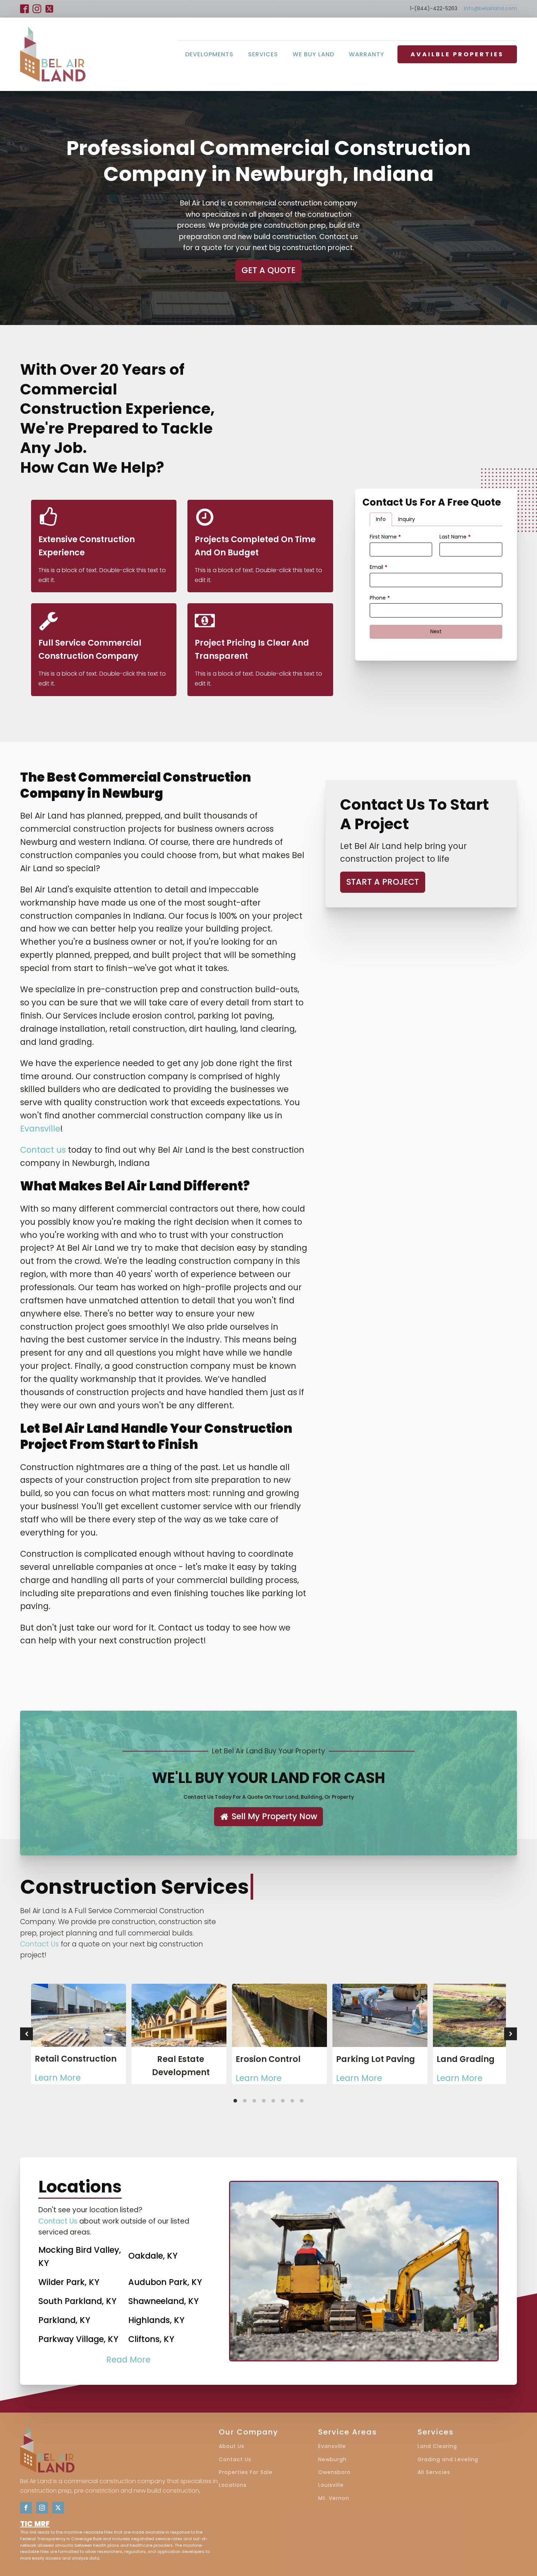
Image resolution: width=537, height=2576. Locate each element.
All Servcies (434, 2472)
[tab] (381, 520)
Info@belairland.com (490, 9)
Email (378, 567)
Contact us (43, 1150)
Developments (209, 54)
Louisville (331, 2485)
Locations (233, 2485)
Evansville (40, 1129)
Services (263, 54)
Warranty (367, 54)
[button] (268, 1817)
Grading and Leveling (448, 2460)
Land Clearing (437, 2446)
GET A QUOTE (268, 270)
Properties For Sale (246, 2472)
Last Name (455, 537)
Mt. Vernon (334, 2498)
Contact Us (39, 1944)
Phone (380, 598)
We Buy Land (313, 54)
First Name (385, 537)
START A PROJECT (383, 882)
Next (436, 631)
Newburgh (332, 2460)
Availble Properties (457, 54)
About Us (232, 2446)
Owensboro (334, 2472)
